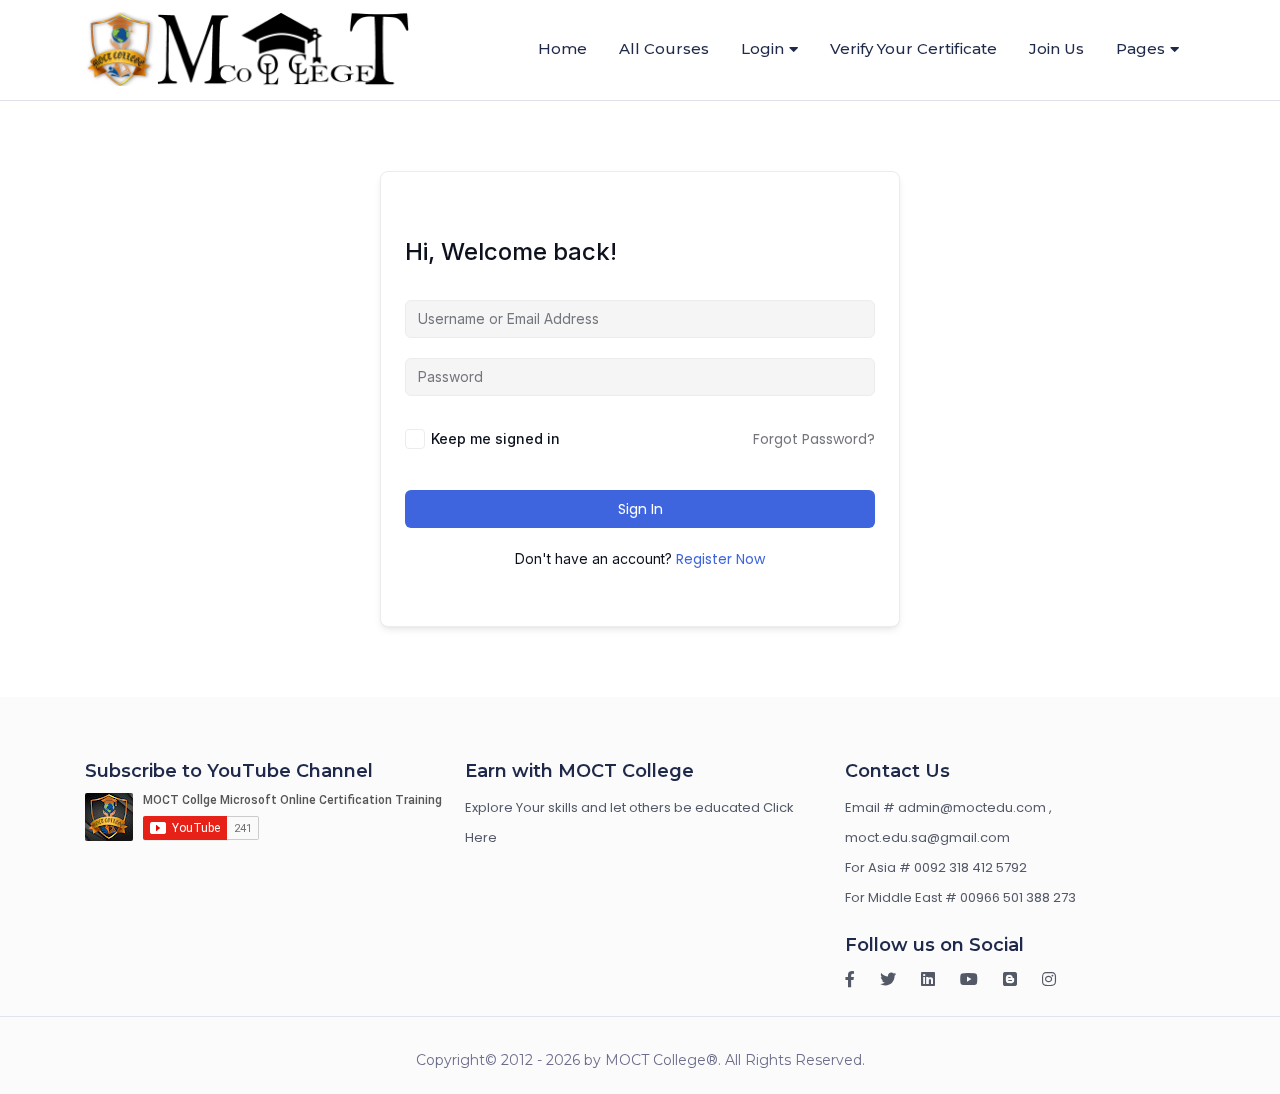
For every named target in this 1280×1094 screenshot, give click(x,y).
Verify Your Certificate (913, 48)
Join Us (1056, 48)
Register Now (720, 559)
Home (562, 48)
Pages (1140, 48)
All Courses (664, 48)
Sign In (640, 509)
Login (762, 48)
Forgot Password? (814, 439)
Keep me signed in (495, 438)
